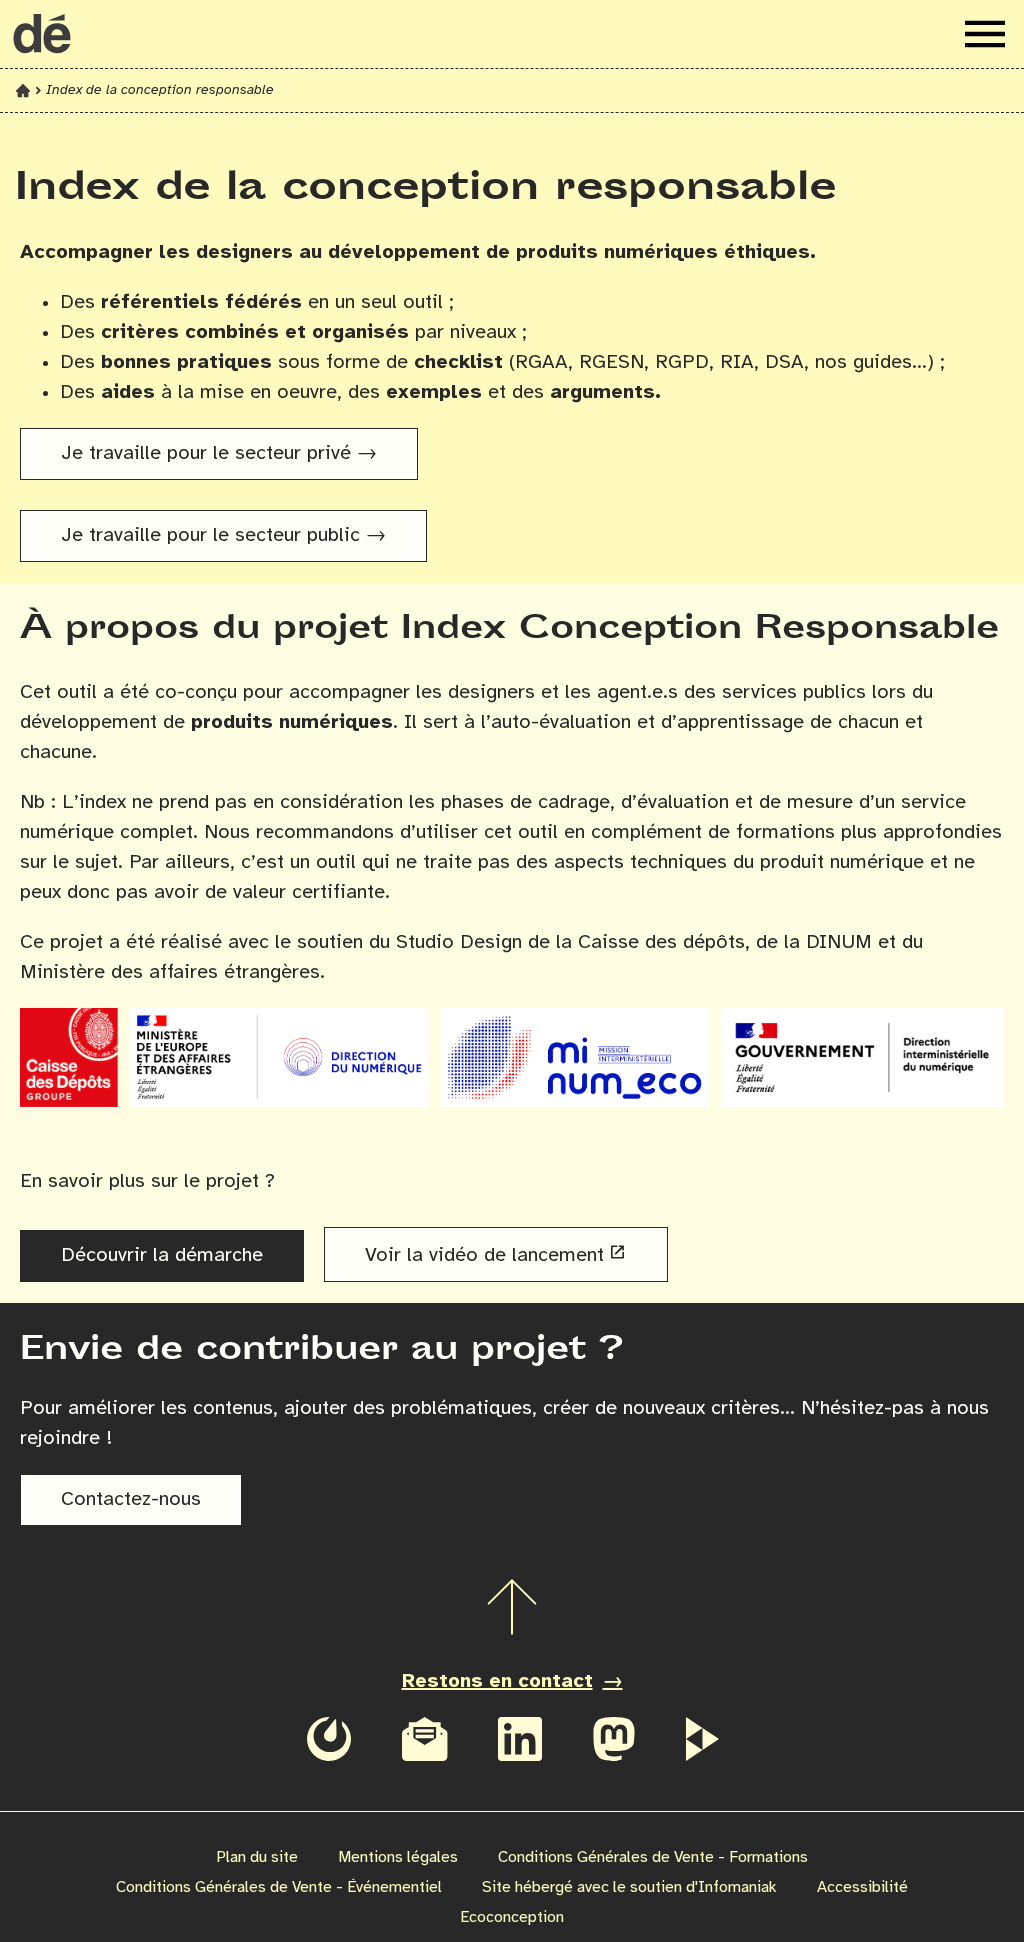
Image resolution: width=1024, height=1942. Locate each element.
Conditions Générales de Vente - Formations (653, 1857)
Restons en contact (497, 1681)
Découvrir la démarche (162, 1255)
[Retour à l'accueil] (42, 34)
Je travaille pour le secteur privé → (219, 453)
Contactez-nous (131, 1499)
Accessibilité (862, 1887)
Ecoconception (512, 1917)
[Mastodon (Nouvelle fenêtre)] (614, 1751)
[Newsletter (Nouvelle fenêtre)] (425, 1751)
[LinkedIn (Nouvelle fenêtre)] (520, 1751)
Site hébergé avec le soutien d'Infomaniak (629, 1887)
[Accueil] (23, 90)
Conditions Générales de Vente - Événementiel (279, 1887)
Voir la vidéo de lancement (484, 1255)
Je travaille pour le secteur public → (223, 535)
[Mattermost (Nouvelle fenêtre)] (329, 1751)
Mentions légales (398, 1857)
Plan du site (257, 1857)
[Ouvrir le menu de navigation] (985, 34)
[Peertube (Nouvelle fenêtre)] (702, 1751)
